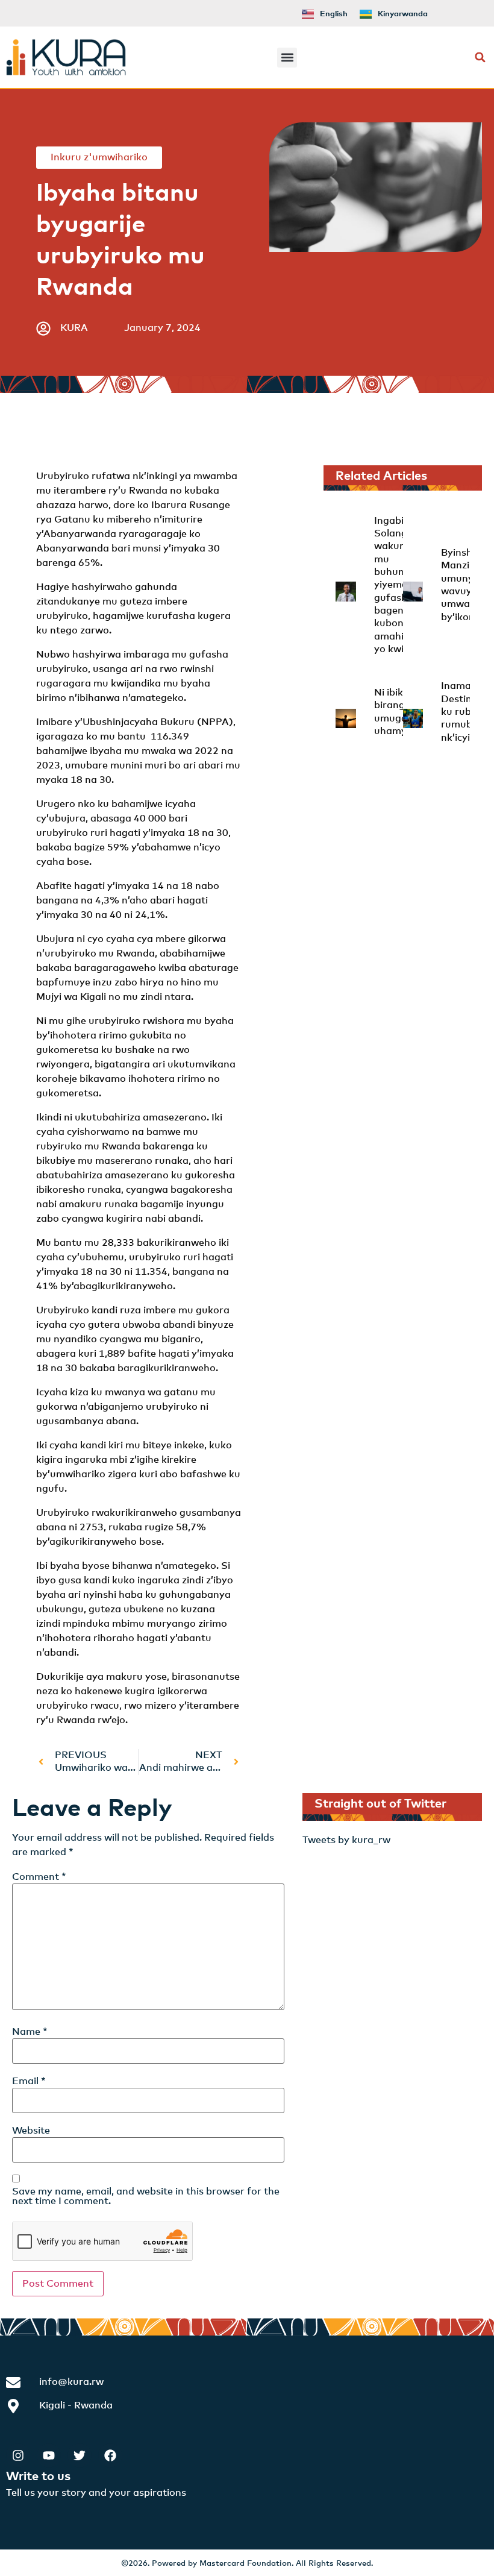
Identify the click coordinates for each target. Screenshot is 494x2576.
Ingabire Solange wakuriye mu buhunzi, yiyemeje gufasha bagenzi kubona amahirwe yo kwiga (398, 585)
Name (30, 2032)
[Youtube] (49, 2455)
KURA (74, 328)
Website (31, 2131)
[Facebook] (110, 2455)
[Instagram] (18, 2455)
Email (29, 2081)
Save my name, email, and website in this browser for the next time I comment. (146, 2196)
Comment (39, 1877)
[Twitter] (80, 2455)
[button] (287, 58)
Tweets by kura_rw (346, 1840)
